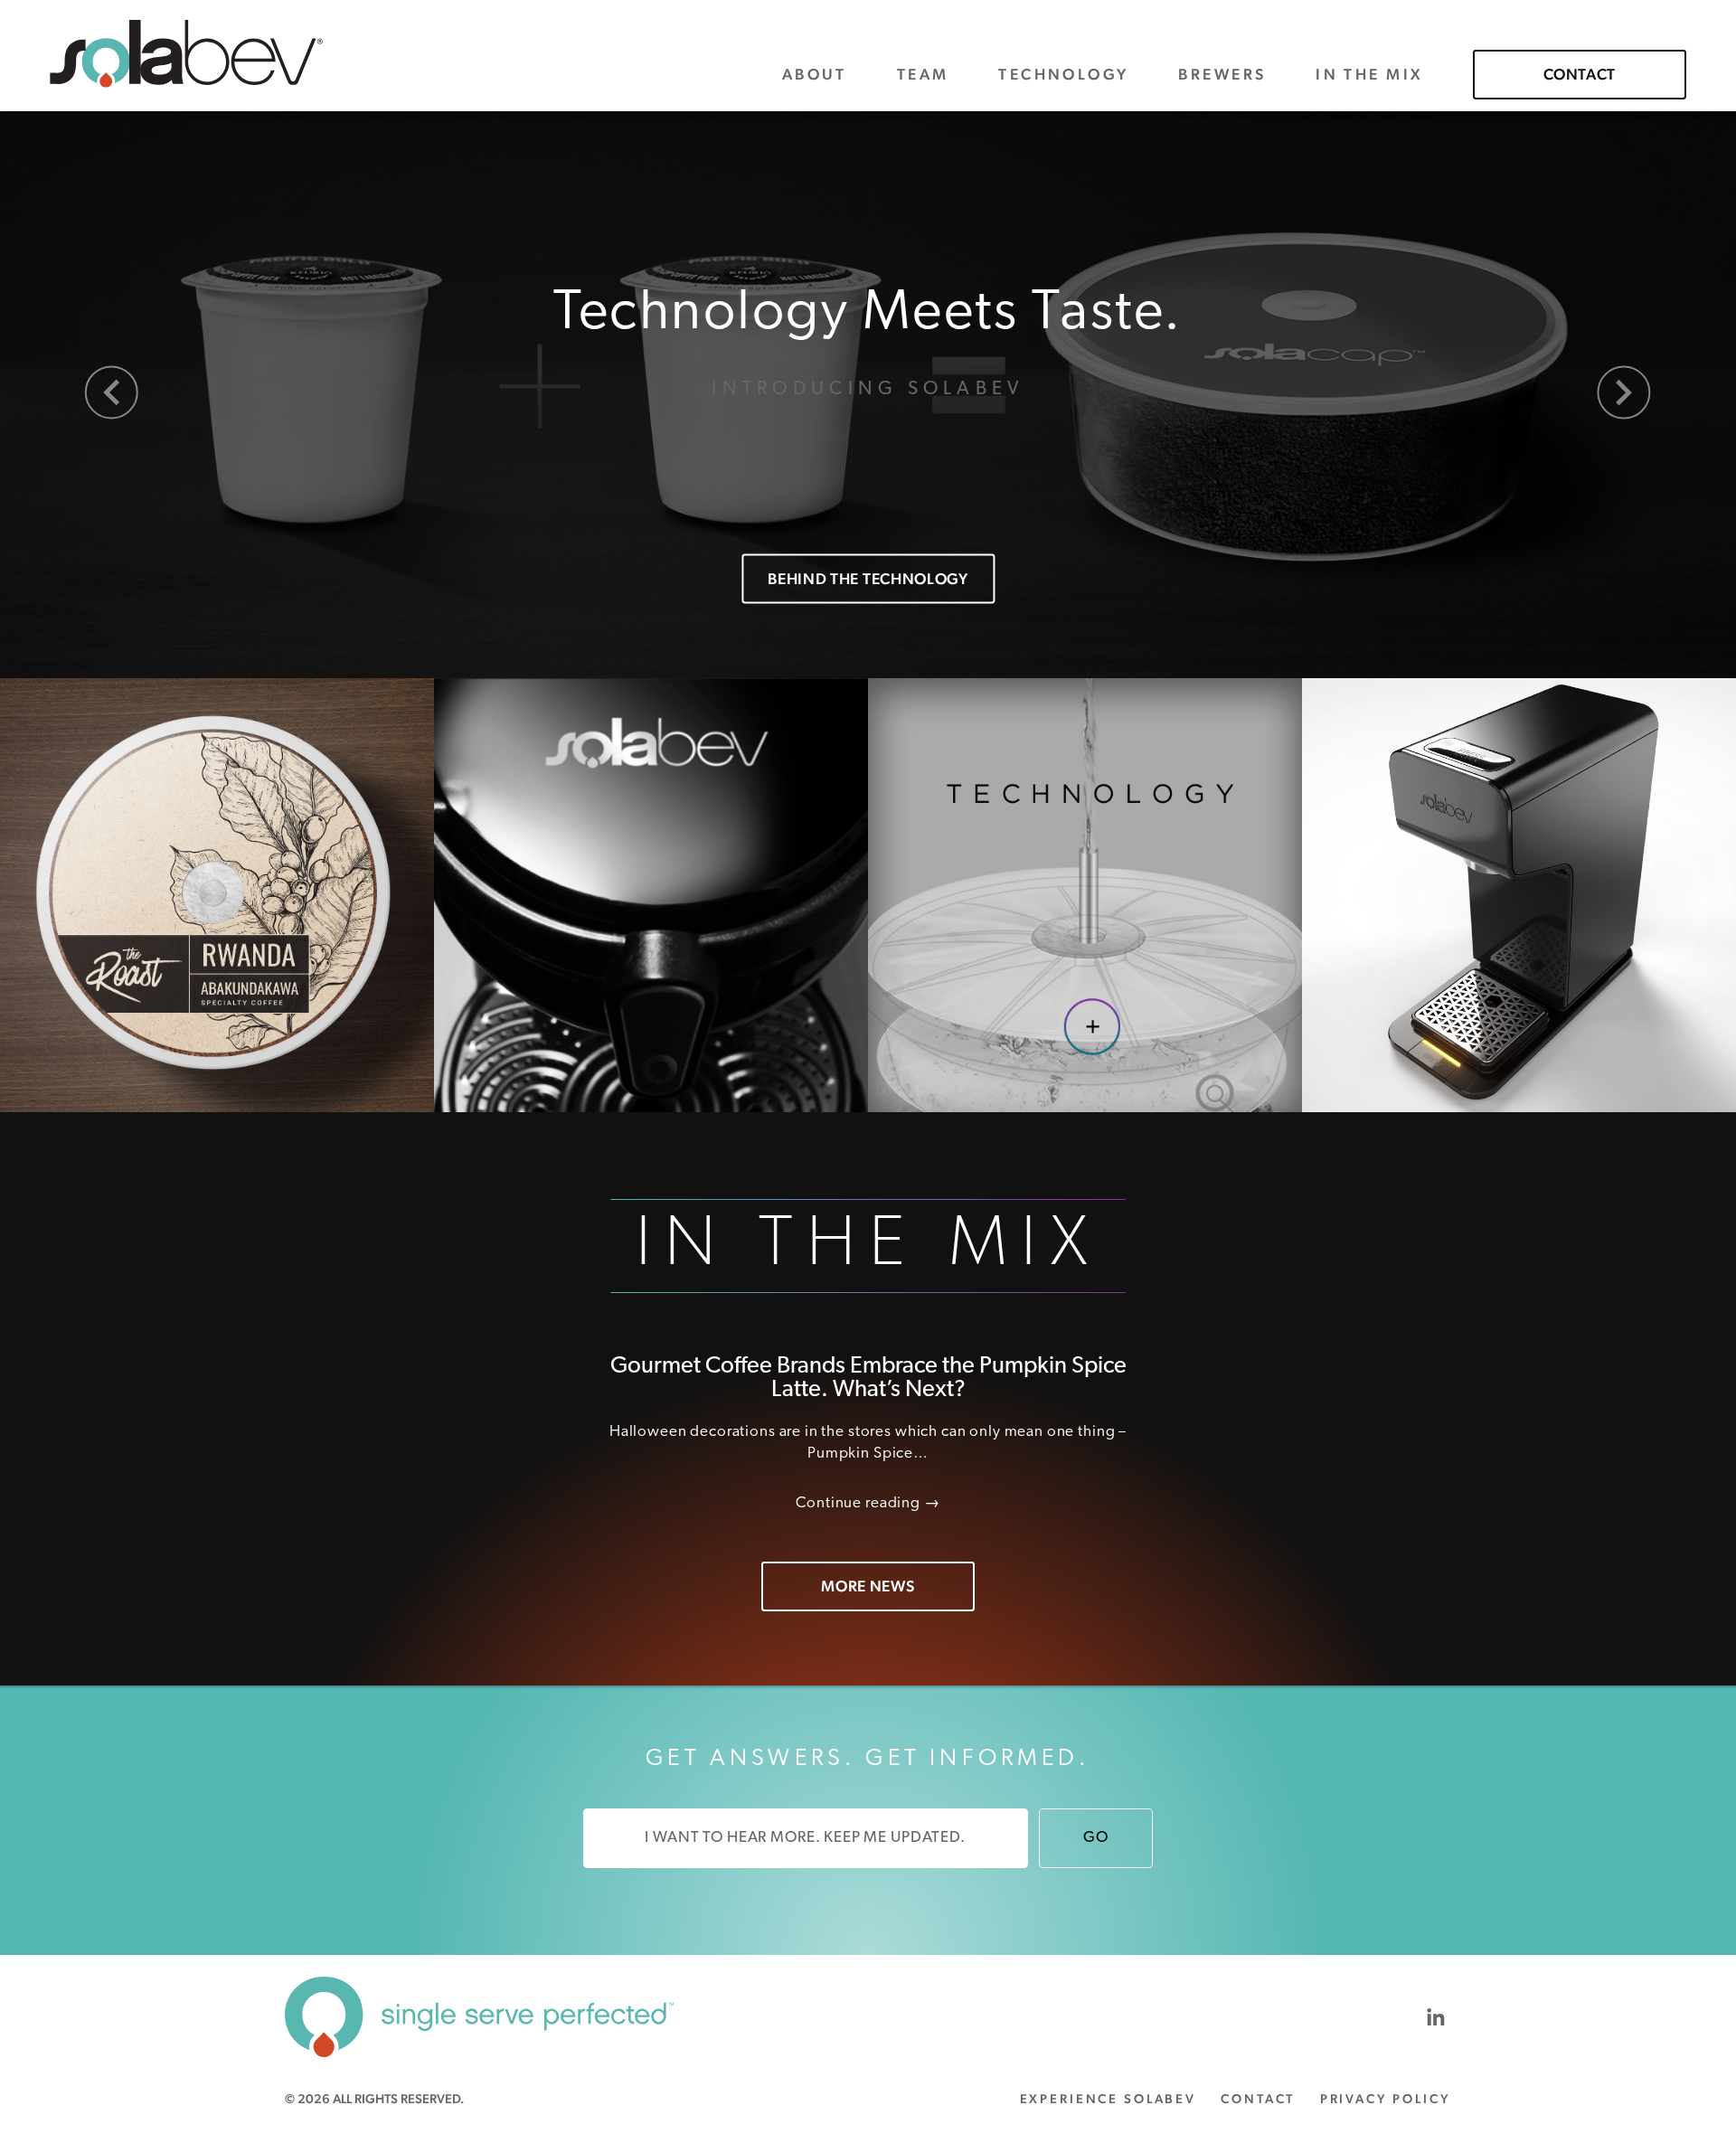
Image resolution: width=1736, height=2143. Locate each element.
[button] (112, 393)
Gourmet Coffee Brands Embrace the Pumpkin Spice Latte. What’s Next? (868, 1378)
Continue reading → (868, 1503)
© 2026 (374, 2099)
